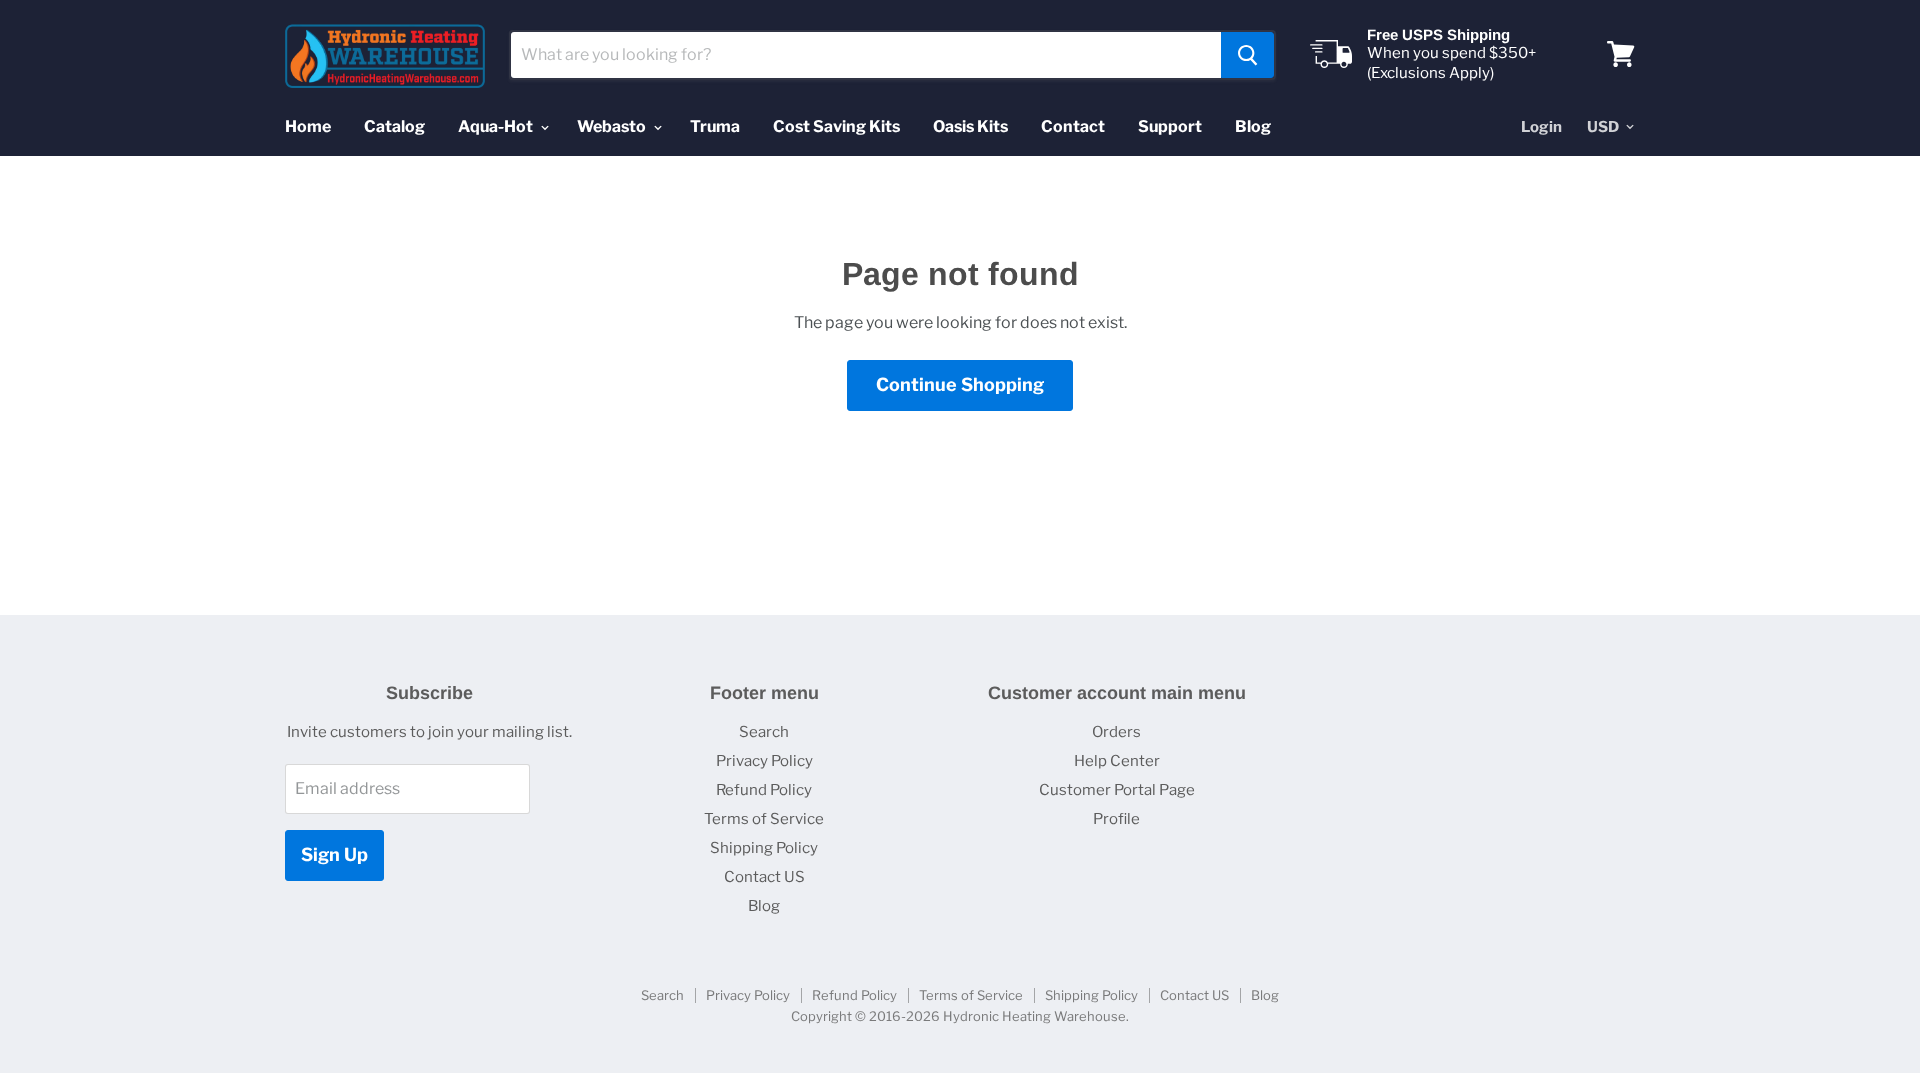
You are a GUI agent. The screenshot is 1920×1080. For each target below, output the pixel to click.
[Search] (1247, 55)
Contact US (764, 877)
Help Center (1117, 761)
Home (308, 126)
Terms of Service (764, 819)
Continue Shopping (960, 384)
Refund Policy (764, 790)
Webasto (613, 126)
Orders (1116, 732)
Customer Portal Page (1117, 790)
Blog (1253, 126)
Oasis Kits (970, 126)
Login (1541, 127)
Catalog (394, 126)
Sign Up (334, 854)
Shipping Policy (764, 848)
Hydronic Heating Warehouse (1034, 1016)
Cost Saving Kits (836, 126)
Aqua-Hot (497, 126)
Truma (715, 126)
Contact (1073, 126)
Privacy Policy (764, 761)
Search (764, 732)
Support (1170, 126)
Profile (1116, 819)
